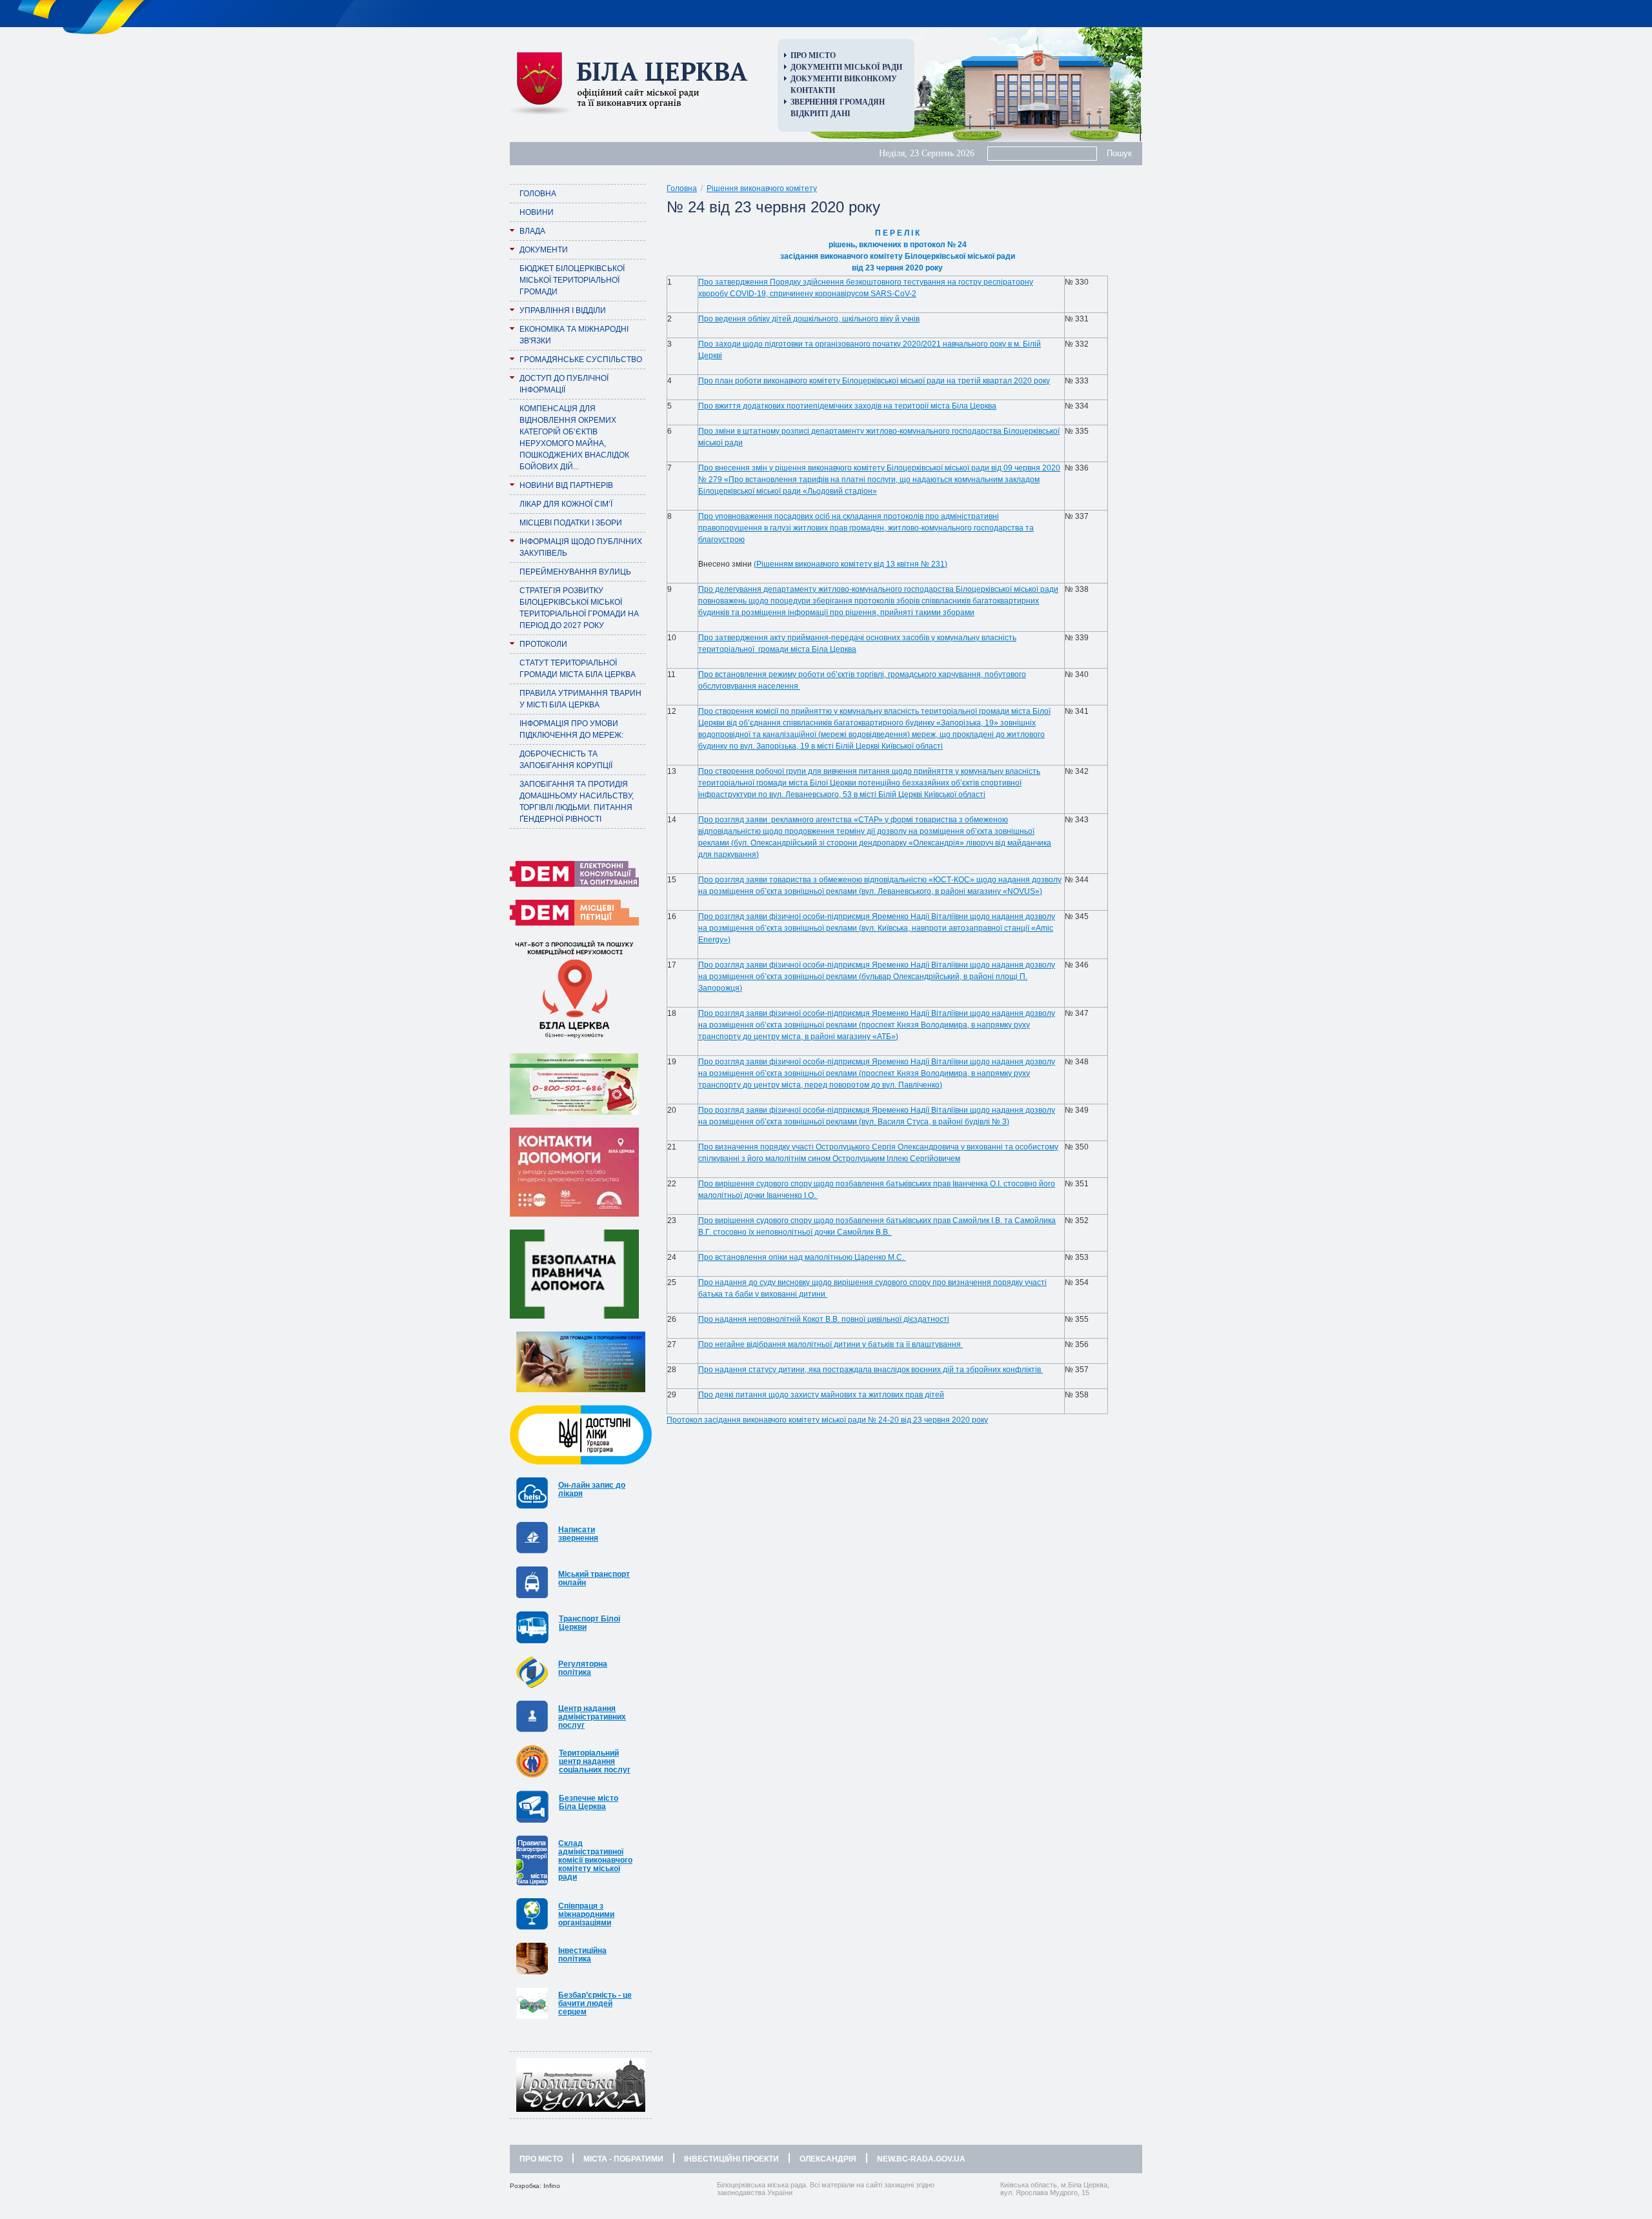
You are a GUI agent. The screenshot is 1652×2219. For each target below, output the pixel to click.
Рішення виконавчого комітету (762, 188)
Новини (537, 212)
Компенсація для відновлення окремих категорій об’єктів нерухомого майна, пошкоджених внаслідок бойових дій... (574, 438)
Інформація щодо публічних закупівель (581, 547)
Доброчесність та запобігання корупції (566, 760)
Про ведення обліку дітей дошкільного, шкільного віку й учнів (809, 319)
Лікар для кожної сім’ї (566, 504)
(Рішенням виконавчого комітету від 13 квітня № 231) (851, 564)
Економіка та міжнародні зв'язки (574, 335)
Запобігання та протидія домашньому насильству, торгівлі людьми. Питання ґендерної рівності (577, 802)
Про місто (813, 56)
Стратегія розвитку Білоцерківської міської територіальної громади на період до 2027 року (579, 608)
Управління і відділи (563, 310)
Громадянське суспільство (581, 360)
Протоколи (543, 644)
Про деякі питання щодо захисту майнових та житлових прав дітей (821, 1395)
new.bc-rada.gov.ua (921, 2159)
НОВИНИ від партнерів (566, 485)
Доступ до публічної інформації (564, 384)
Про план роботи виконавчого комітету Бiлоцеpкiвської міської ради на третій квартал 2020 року (874, 381)
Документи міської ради (846, 67)
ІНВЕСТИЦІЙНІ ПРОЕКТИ (731, 2159)
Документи (544, 250)
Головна (538, 194)
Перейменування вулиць (575, 572)
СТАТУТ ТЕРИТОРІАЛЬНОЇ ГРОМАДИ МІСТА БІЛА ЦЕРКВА (578, 669)
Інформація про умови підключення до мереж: (571, 729)
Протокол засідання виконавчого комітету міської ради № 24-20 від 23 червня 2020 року (827, 1420)
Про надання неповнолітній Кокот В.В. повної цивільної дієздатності (824, 1319)
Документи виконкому (844, 79)
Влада (532, 231)
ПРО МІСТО (541, 2159)
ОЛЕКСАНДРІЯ (828, 2159)
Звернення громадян (838, 102)
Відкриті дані (821, 114)
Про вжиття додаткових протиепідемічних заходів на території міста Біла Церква (847, 406)
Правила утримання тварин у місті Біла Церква (580, 699)
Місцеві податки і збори (571, 523)
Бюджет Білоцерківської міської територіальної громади (572, 280)
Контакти (813, 90)
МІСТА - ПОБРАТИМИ (623, 2159)
